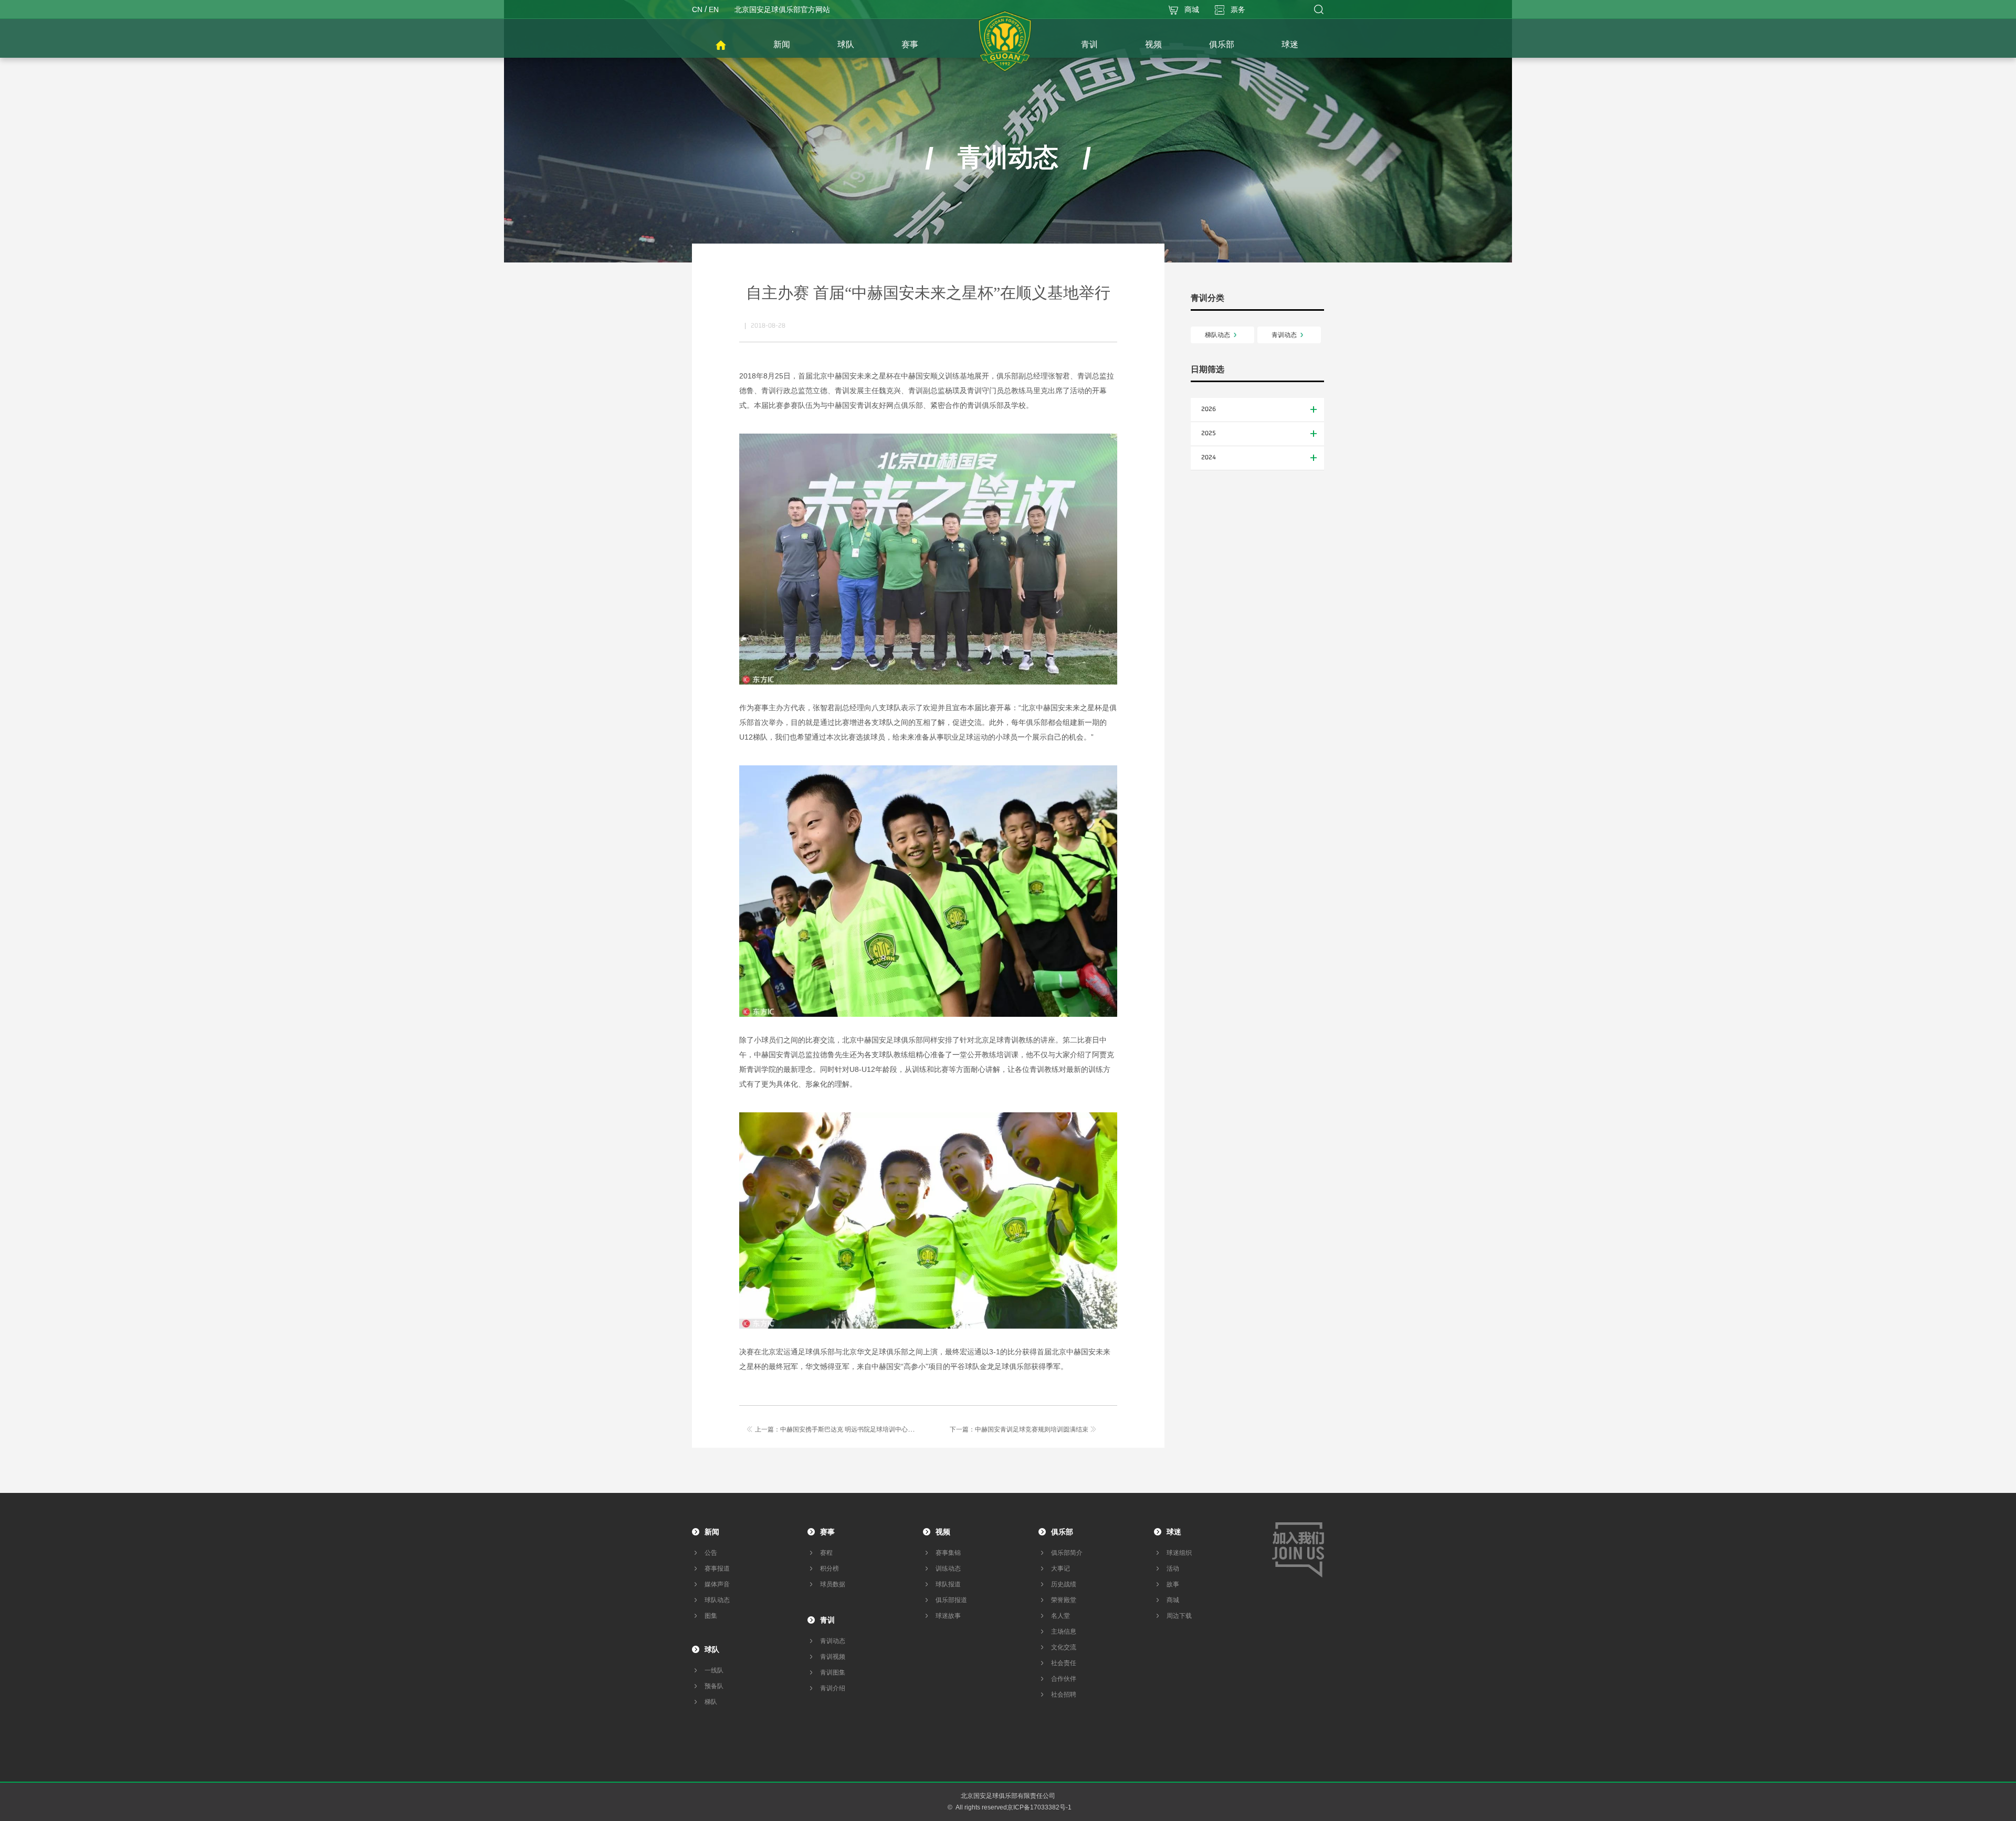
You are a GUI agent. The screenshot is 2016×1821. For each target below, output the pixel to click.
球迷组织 (1179, 1553)
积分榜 (829, 1569)
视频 (943, 1532)
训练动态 (948, 1569)
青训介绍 (833, 1688)
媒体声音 (717, 1584)
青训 (827, 1620)
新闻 (712, 1532)
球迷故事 (948, 1616)
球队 (712, 1649)
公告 (711, 1553)
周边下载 (1179, 1616)
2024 (1209, 458)
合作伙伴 (1064, 1679)
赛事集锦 (948, 1553)
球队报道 (948, 1584)
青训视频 (833, 1657)
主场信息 (1064, 1631)
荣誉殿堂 (1064, 1600)
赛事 (827, 1532)
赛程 (826, 1553)
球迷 (1174, 1532)
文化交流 (1064, 1647)
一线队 (714, 1670)
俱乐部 (1062, 1532)
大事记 (1060, 1569)
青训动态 (1284, 335)
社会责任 (1064, 1663)
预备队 (714, 1686)
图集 (711, 1616)
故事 (1173, 1584)
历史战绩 (1064, 1584)
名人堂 (1060, 1616)
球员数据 (833, 1584)
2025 (1209, 434)
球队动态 (717, 1600)
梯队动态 (1217, 335)
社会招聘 (1064, 1694)
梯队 (711, 1702)
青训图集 (833, 1672)
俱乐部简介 (1067, 1553)
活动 (1173, 1569)
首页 (721, 46)
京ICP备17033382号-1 (1039, 1807)
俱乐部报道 (951, 1600)
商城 (1173, 1600)
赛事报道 (717, 1569)
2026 (1209, 409)
